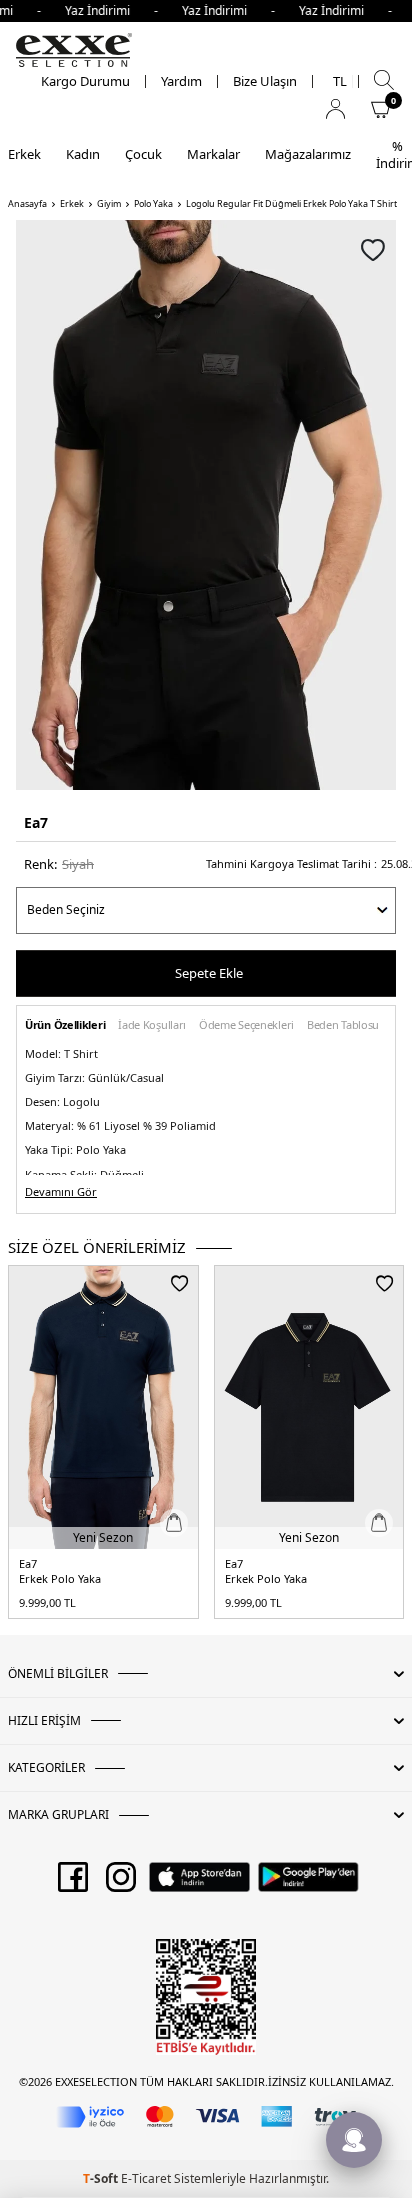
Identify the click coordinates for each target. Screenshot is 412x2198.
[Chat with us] (354, 2140)
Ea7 (36, 822)
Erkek (24, 154)
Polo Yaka (153, 204)
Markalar (213, 154)
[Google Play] (308, 1884)
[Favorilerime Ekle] (179, 1283)
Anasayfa (27, 204)
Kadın (83, 154)
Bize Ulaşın (265, 81)
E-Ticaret (146, 2178)
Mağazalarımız (308, 154)
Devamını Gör (61, 1192)
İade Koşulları (152, 1025)
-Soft (102, 2178)
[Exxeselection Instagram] (121, 1884)
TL (340, 81)
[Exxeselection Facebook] (73, 1884)
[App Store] (199, 1884)
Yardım (181, 81)
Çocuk (143, 154)
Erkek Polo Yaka (60, 1579)
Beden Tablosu (343, 1025)
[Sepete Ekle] (174, 1523)
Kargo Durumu (85, 81)
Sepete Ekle (209, 973)
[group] (206, 505)
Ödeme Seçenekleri (246, 1025)
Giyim (109, 204)
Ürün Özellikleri (65, 1025)
